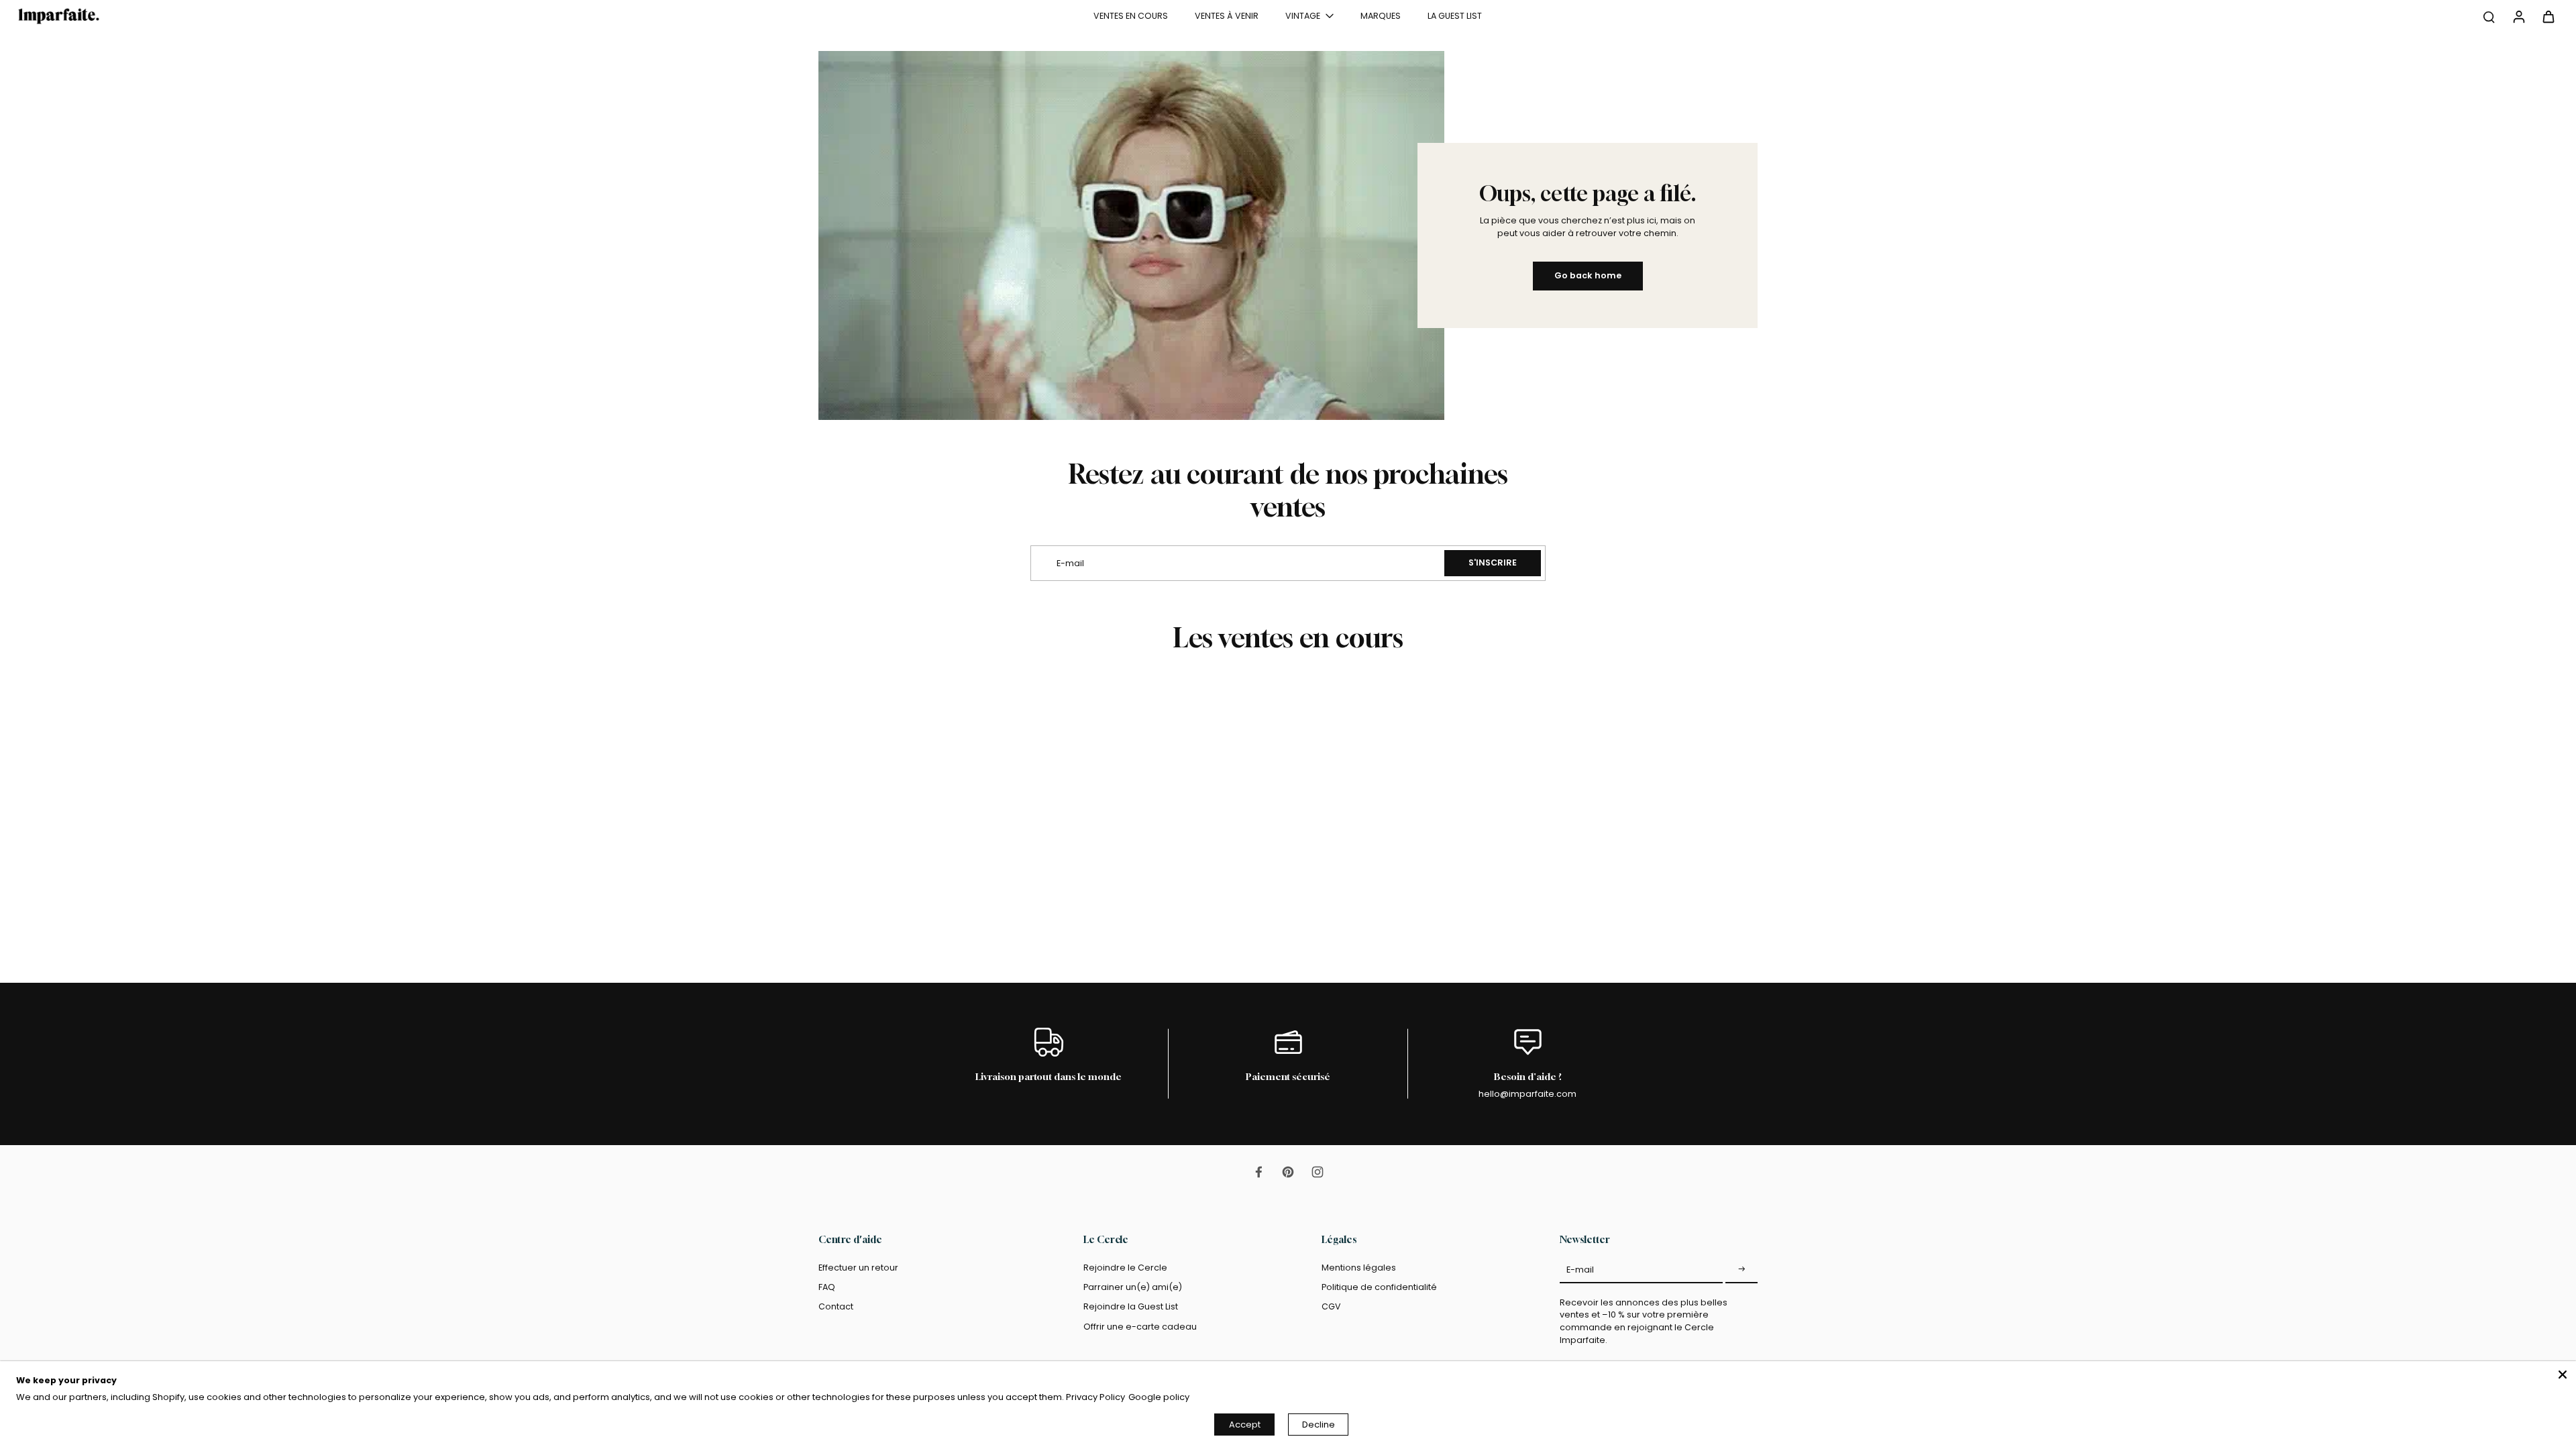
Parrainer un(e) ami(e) (1133, 1287)
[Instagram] (1318, 1172)
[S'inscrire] (1741, 1270)
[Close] (2563, 1375)
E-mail (1580, 1270)
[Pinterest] (1288, 1172)
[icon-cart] (2548, 16)
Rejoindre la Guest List (1131, 1306)
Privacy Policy (1095, 1397)
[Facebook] (1258, 1172)
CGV (1331, 1306)
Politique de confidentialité (1379, 1287)
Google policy (1159, 1397)
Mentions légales (1359, 1268)
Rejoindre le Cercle (1125, 1268)
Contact (836, 1306)
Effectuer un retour (858, 1268)
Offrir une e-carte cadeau (1140, 1327)
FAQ (827, 1287)
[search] (2489, 16)
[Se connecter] (2518, 16)
